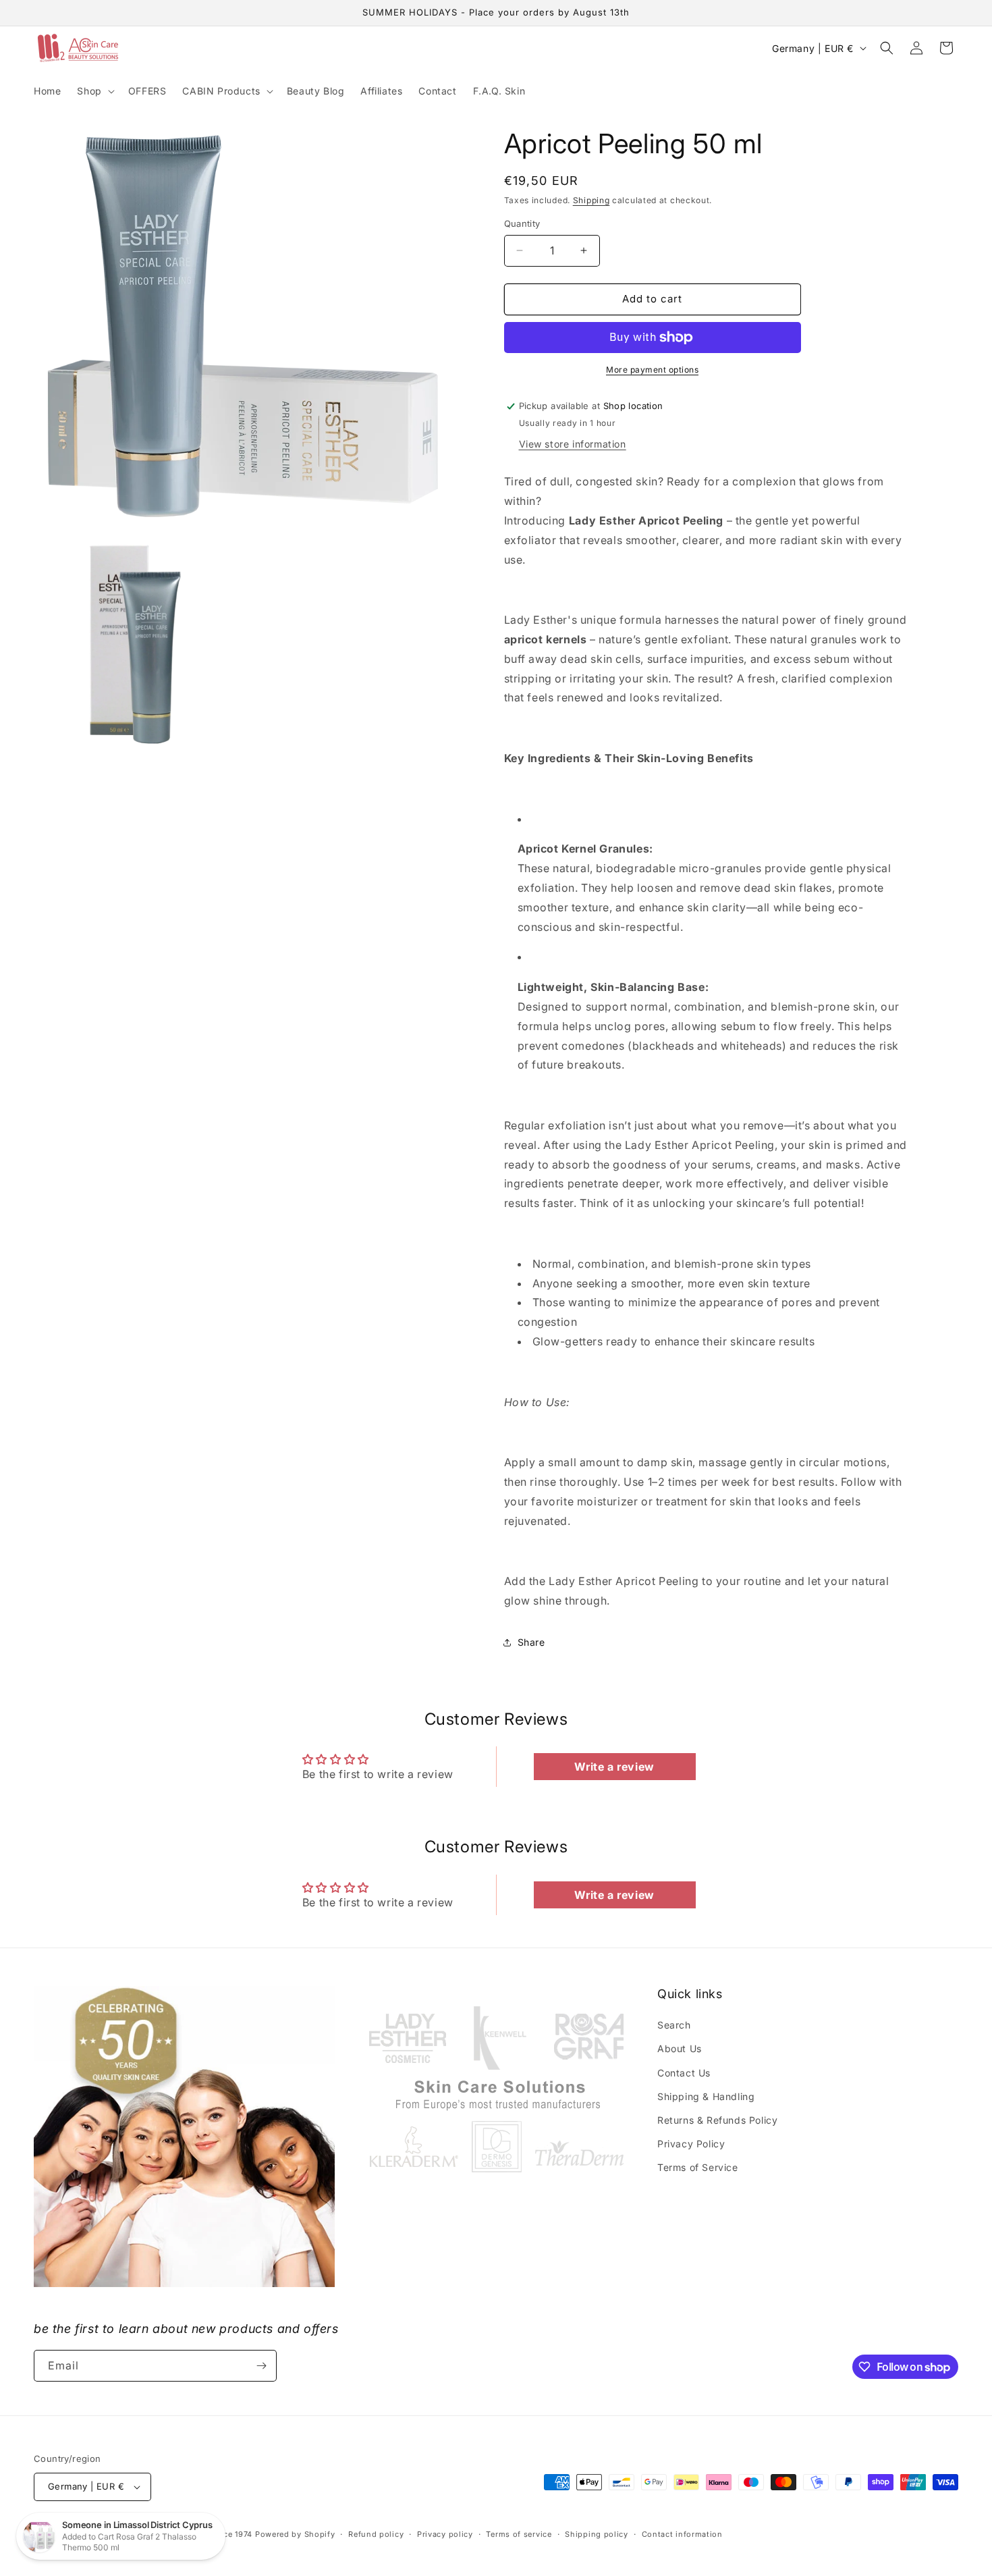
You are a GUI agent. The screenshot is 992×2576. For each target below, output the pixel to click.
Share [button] (531, 1642)
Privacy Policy (691, 2144)
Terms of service (519, 2534)
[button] (94, 91)
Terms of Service (698, 2167)
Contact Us (684, 2073)
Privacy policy (445, 2534)
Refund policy (376, 2534)
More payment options (652, 370)
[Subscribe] (261, 2366)
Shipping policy (597, 2534)
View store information (573, 444)
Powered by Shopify (295, 2534)
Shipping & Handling (706, 2096)
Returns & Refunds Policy (717, 2120)
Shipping (591, 200)
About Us (680, 2048)
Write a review (614, 1767)
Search (674, 2025)
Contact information (682, 2534)
